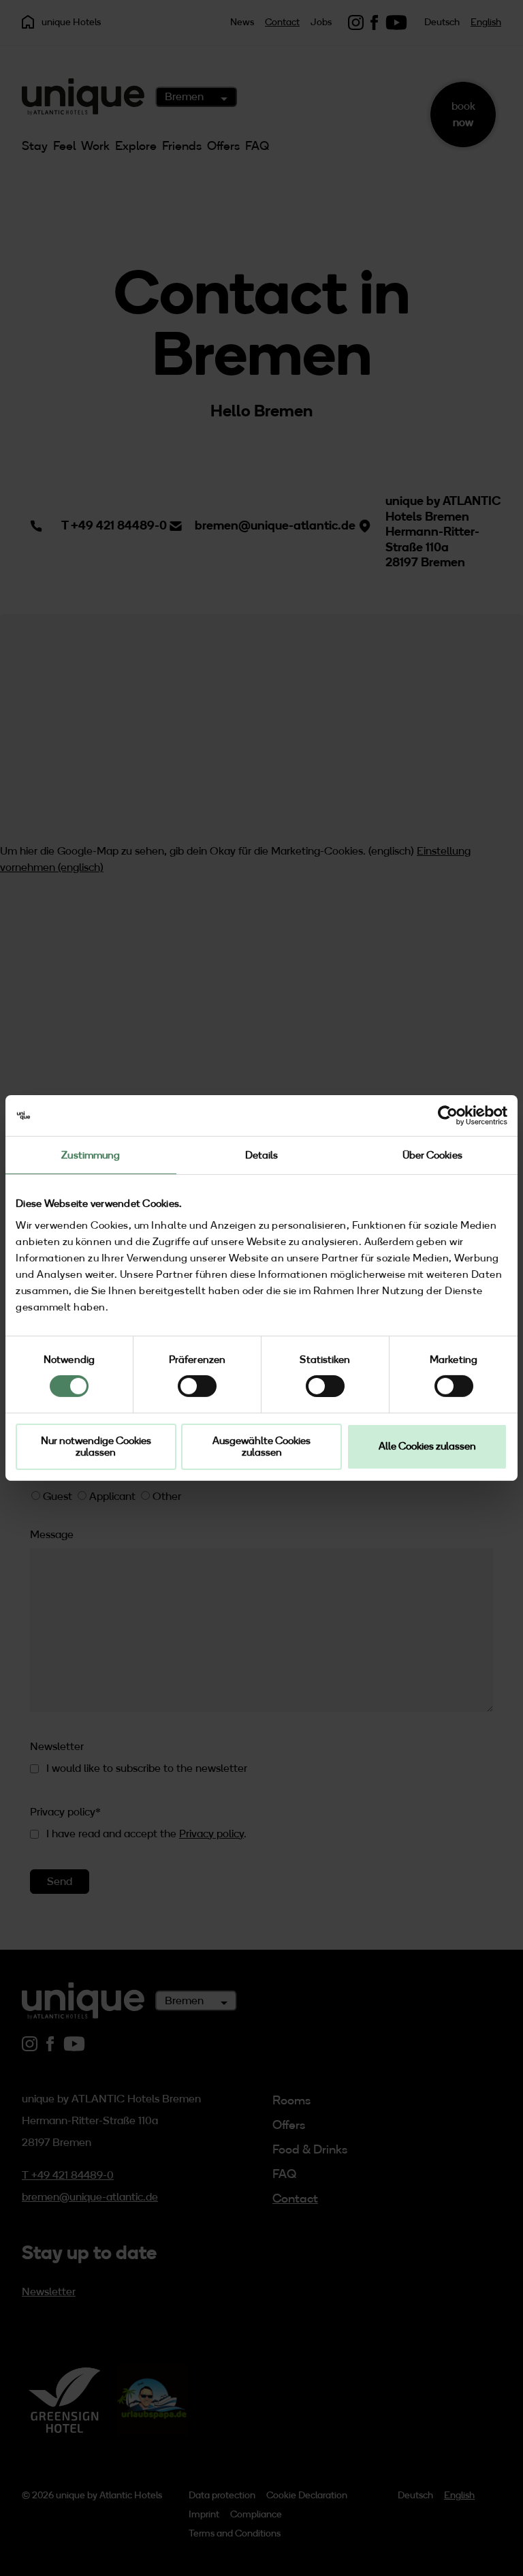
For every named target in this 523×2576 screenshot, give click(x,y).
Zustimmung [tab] (91, 1155)
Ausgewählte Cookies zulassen (261, 1446)
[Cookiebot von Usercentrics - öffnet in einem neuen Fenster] (448, 1116)
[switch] (197, 1386)
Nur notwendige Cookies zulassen (96, 1446)
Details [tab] (262, 1155)
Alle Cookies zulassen (427, 1446)
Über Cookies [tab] (432, 1155)
